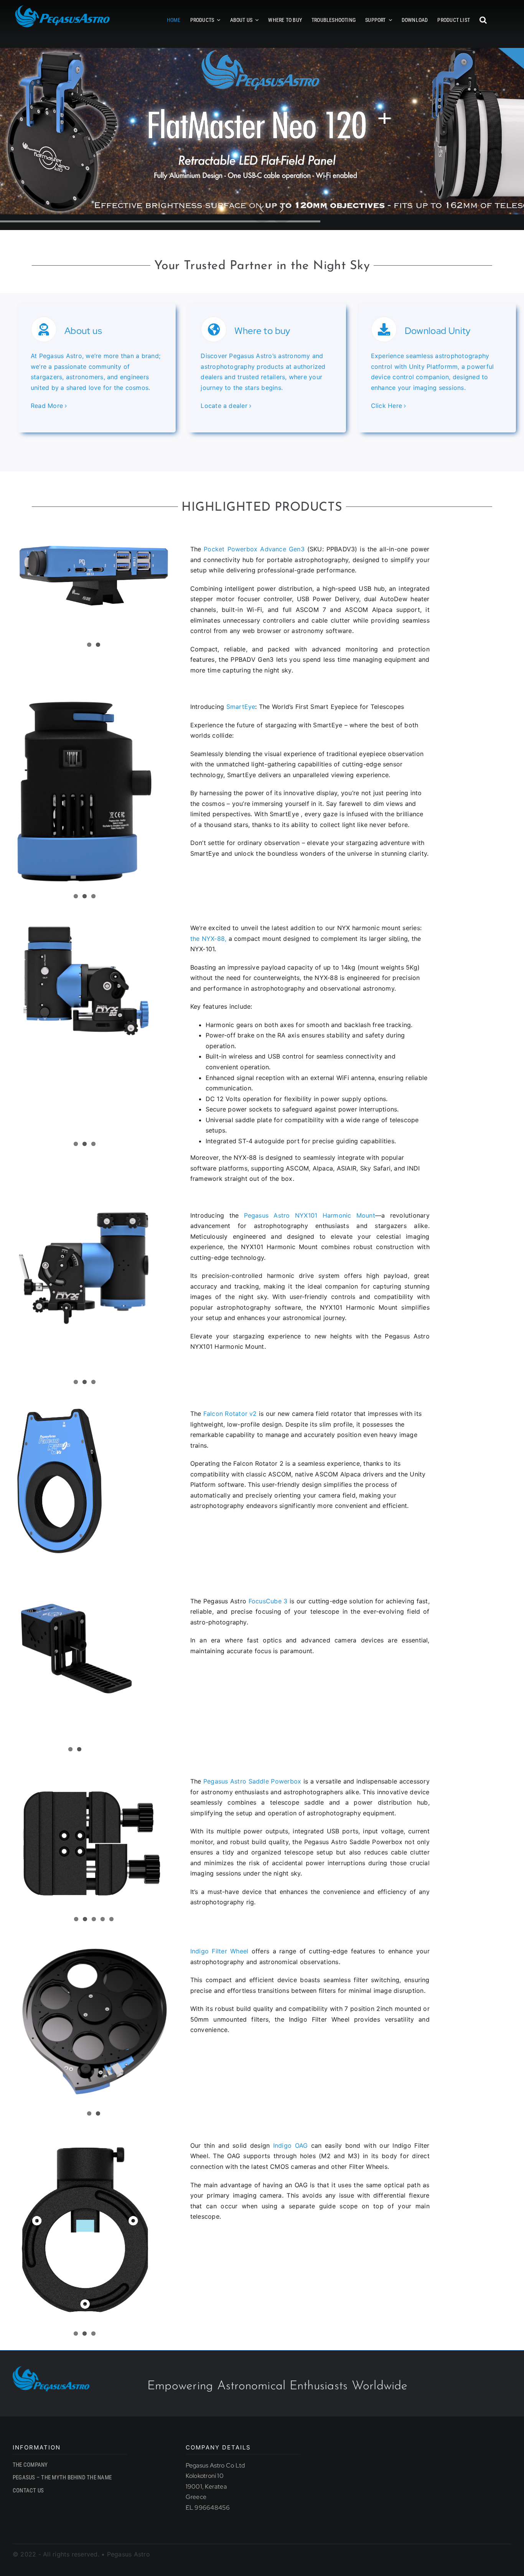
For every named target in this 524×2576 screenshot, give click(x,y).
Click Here (386, 406)
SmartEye (241, 707)
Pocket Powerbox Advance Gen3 (253, 549)
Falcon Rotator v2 (229, 1414)
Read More (47, 406)
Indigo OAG (291, 2145)
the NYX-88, (208, 939)
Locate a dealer (224, 406)
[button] (483, 20)
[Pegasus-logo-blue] (51, 2369)
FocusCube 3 (268, 1601)
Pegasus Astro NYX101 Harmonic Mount (310, 1215)
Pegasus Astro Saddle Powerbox (252, 1781)
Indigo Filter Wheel (219, 1951)
